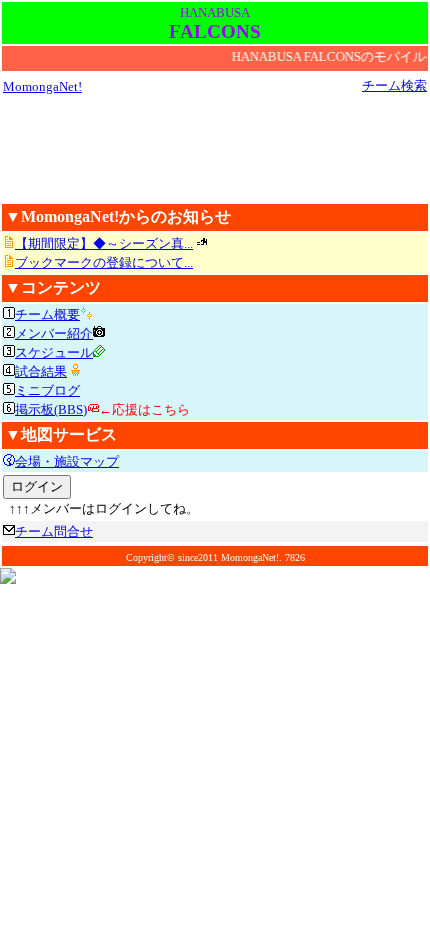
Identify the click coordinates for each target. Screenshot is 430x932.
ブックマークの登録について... (104, 262)
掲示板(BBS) (51, 409)
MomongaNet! (42, 86)
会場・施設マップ (67, 461)
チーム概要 (47, 314)
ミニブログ (47, 390)
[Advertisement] (215, 148)
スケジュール (54, 352)
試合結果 (41, 371)
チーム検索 (394, 85)
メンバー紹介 (54, 333)
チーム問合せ (54, 531)
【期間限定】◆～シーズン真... (104, 243)
